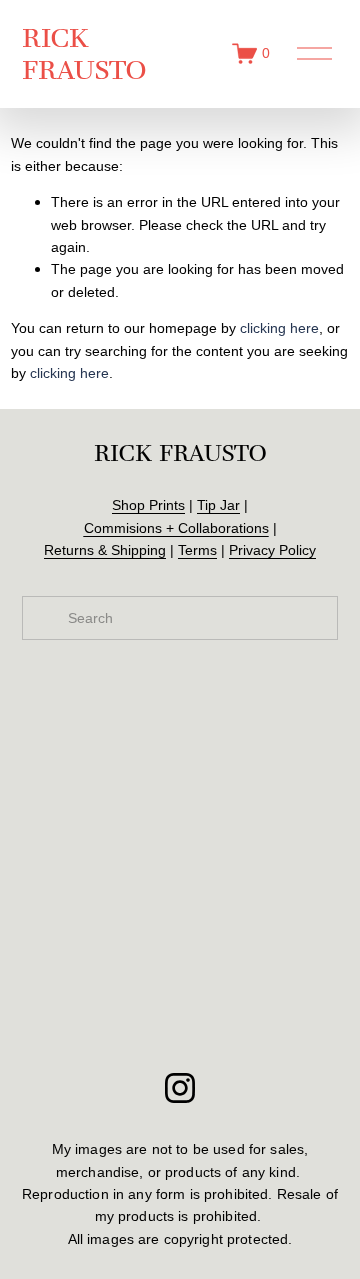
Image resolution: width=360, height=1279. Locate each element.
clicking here (279, 328)
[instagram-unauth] (180, 1088)
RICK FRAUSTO (84, 53)
